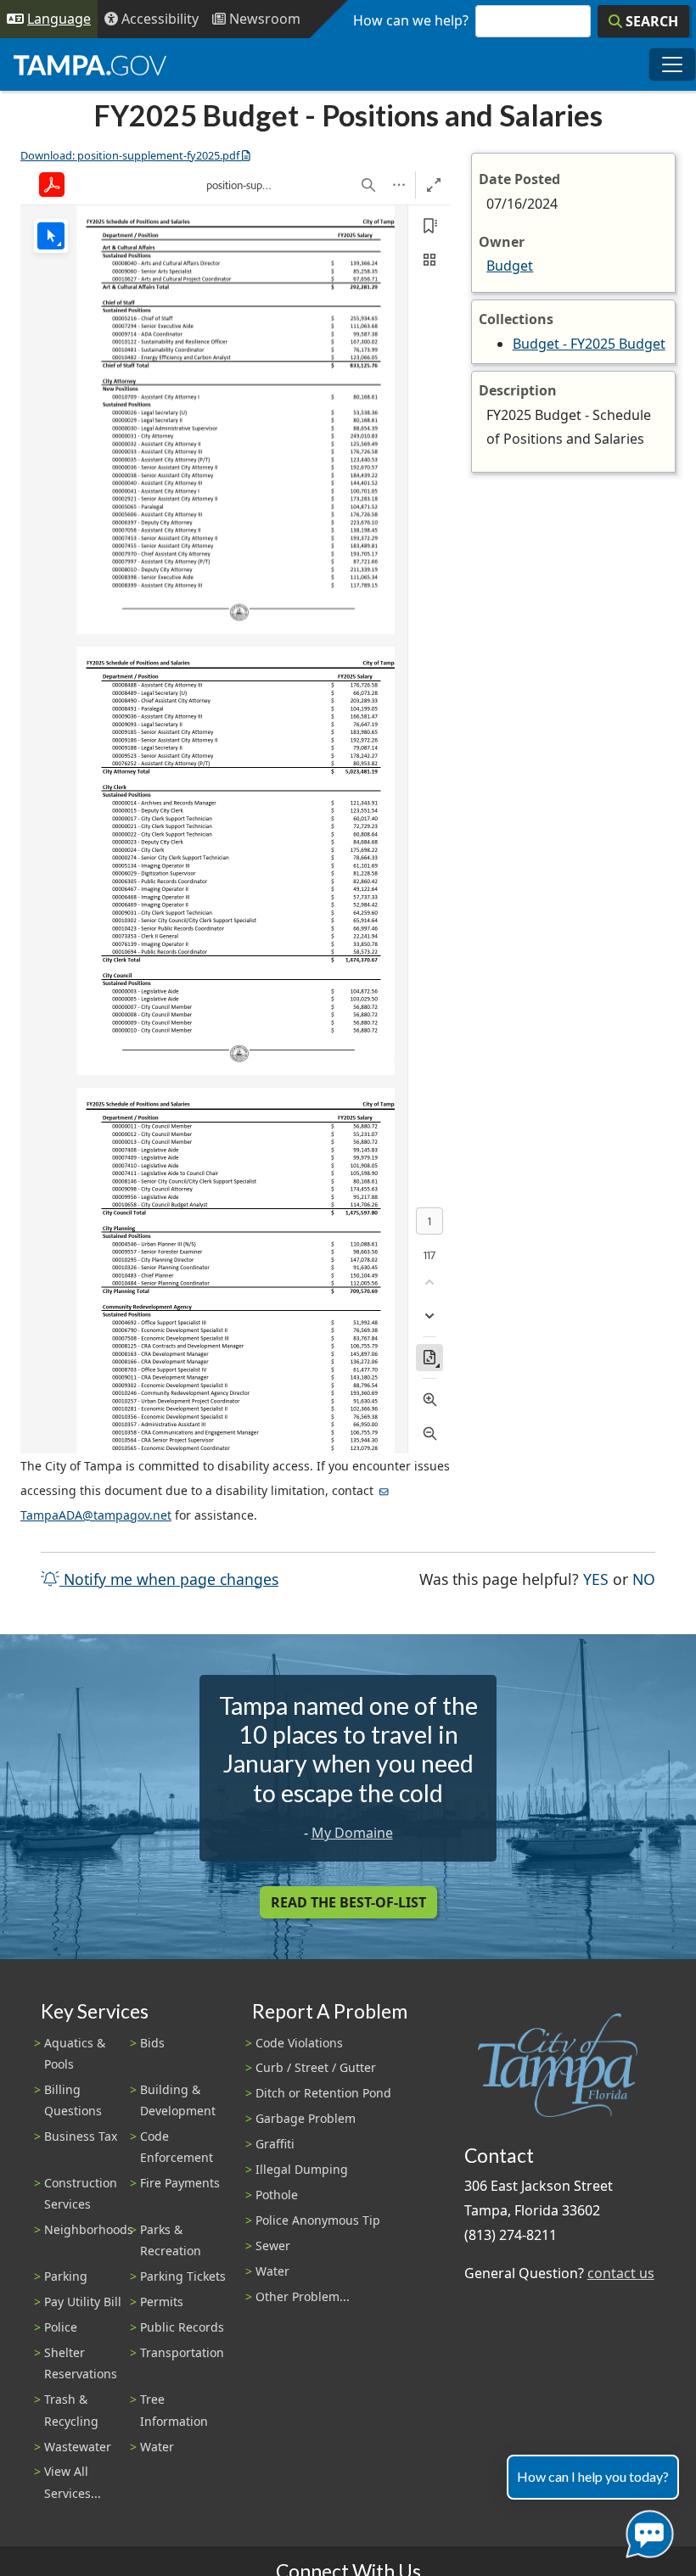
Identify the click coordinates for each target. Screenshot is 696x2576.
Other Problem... (303, 2296)
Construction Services (81, 2193)
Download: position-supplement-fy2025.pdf (130, 155)
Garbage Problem (306, 2118)
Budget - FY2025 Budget (589, 344)
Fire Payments (180, 2183)
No (644, 1579)
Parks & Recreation (171, 2240)
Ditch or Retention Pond (323, 2093)
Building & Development (178, 2100)
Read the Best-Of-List (348, 1902)
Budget (510, 266)
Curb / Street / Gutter (316, 2067)
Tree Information (174, 2410)
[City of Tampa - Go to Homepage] (90, 64)
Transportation (182, 2352)
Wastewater (78, 2447)
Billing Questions (73, 2100)
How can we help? (411, 20)
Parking (66, 2276)
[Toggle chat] (646, 2531)
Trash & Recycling (71, 2410)
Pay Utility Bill (83, 2302)
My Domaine (352, 1833)
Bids (152, 2043)
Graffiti (275, 2144)
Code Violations (299, 2043)
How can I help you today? (593, 2476)
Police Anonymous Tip (318, 2220)
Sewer (273, 2246)
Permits (162, 2302)
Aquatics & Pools (75, 2053)
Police (61, 2327)
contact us (621, 2273)
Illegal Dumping (302, 2169)
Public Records (182, 2327)
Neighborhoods (89, 2229)
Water (157, 2447)
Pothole (277, 2195)
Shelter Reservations (81, 2363)
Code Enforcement (177, 2147)
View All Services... (73, 2482)
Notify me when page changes (169, 1579)
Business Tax (81, 2136)
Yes (596, 1579)
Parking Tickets (183, 2276)
